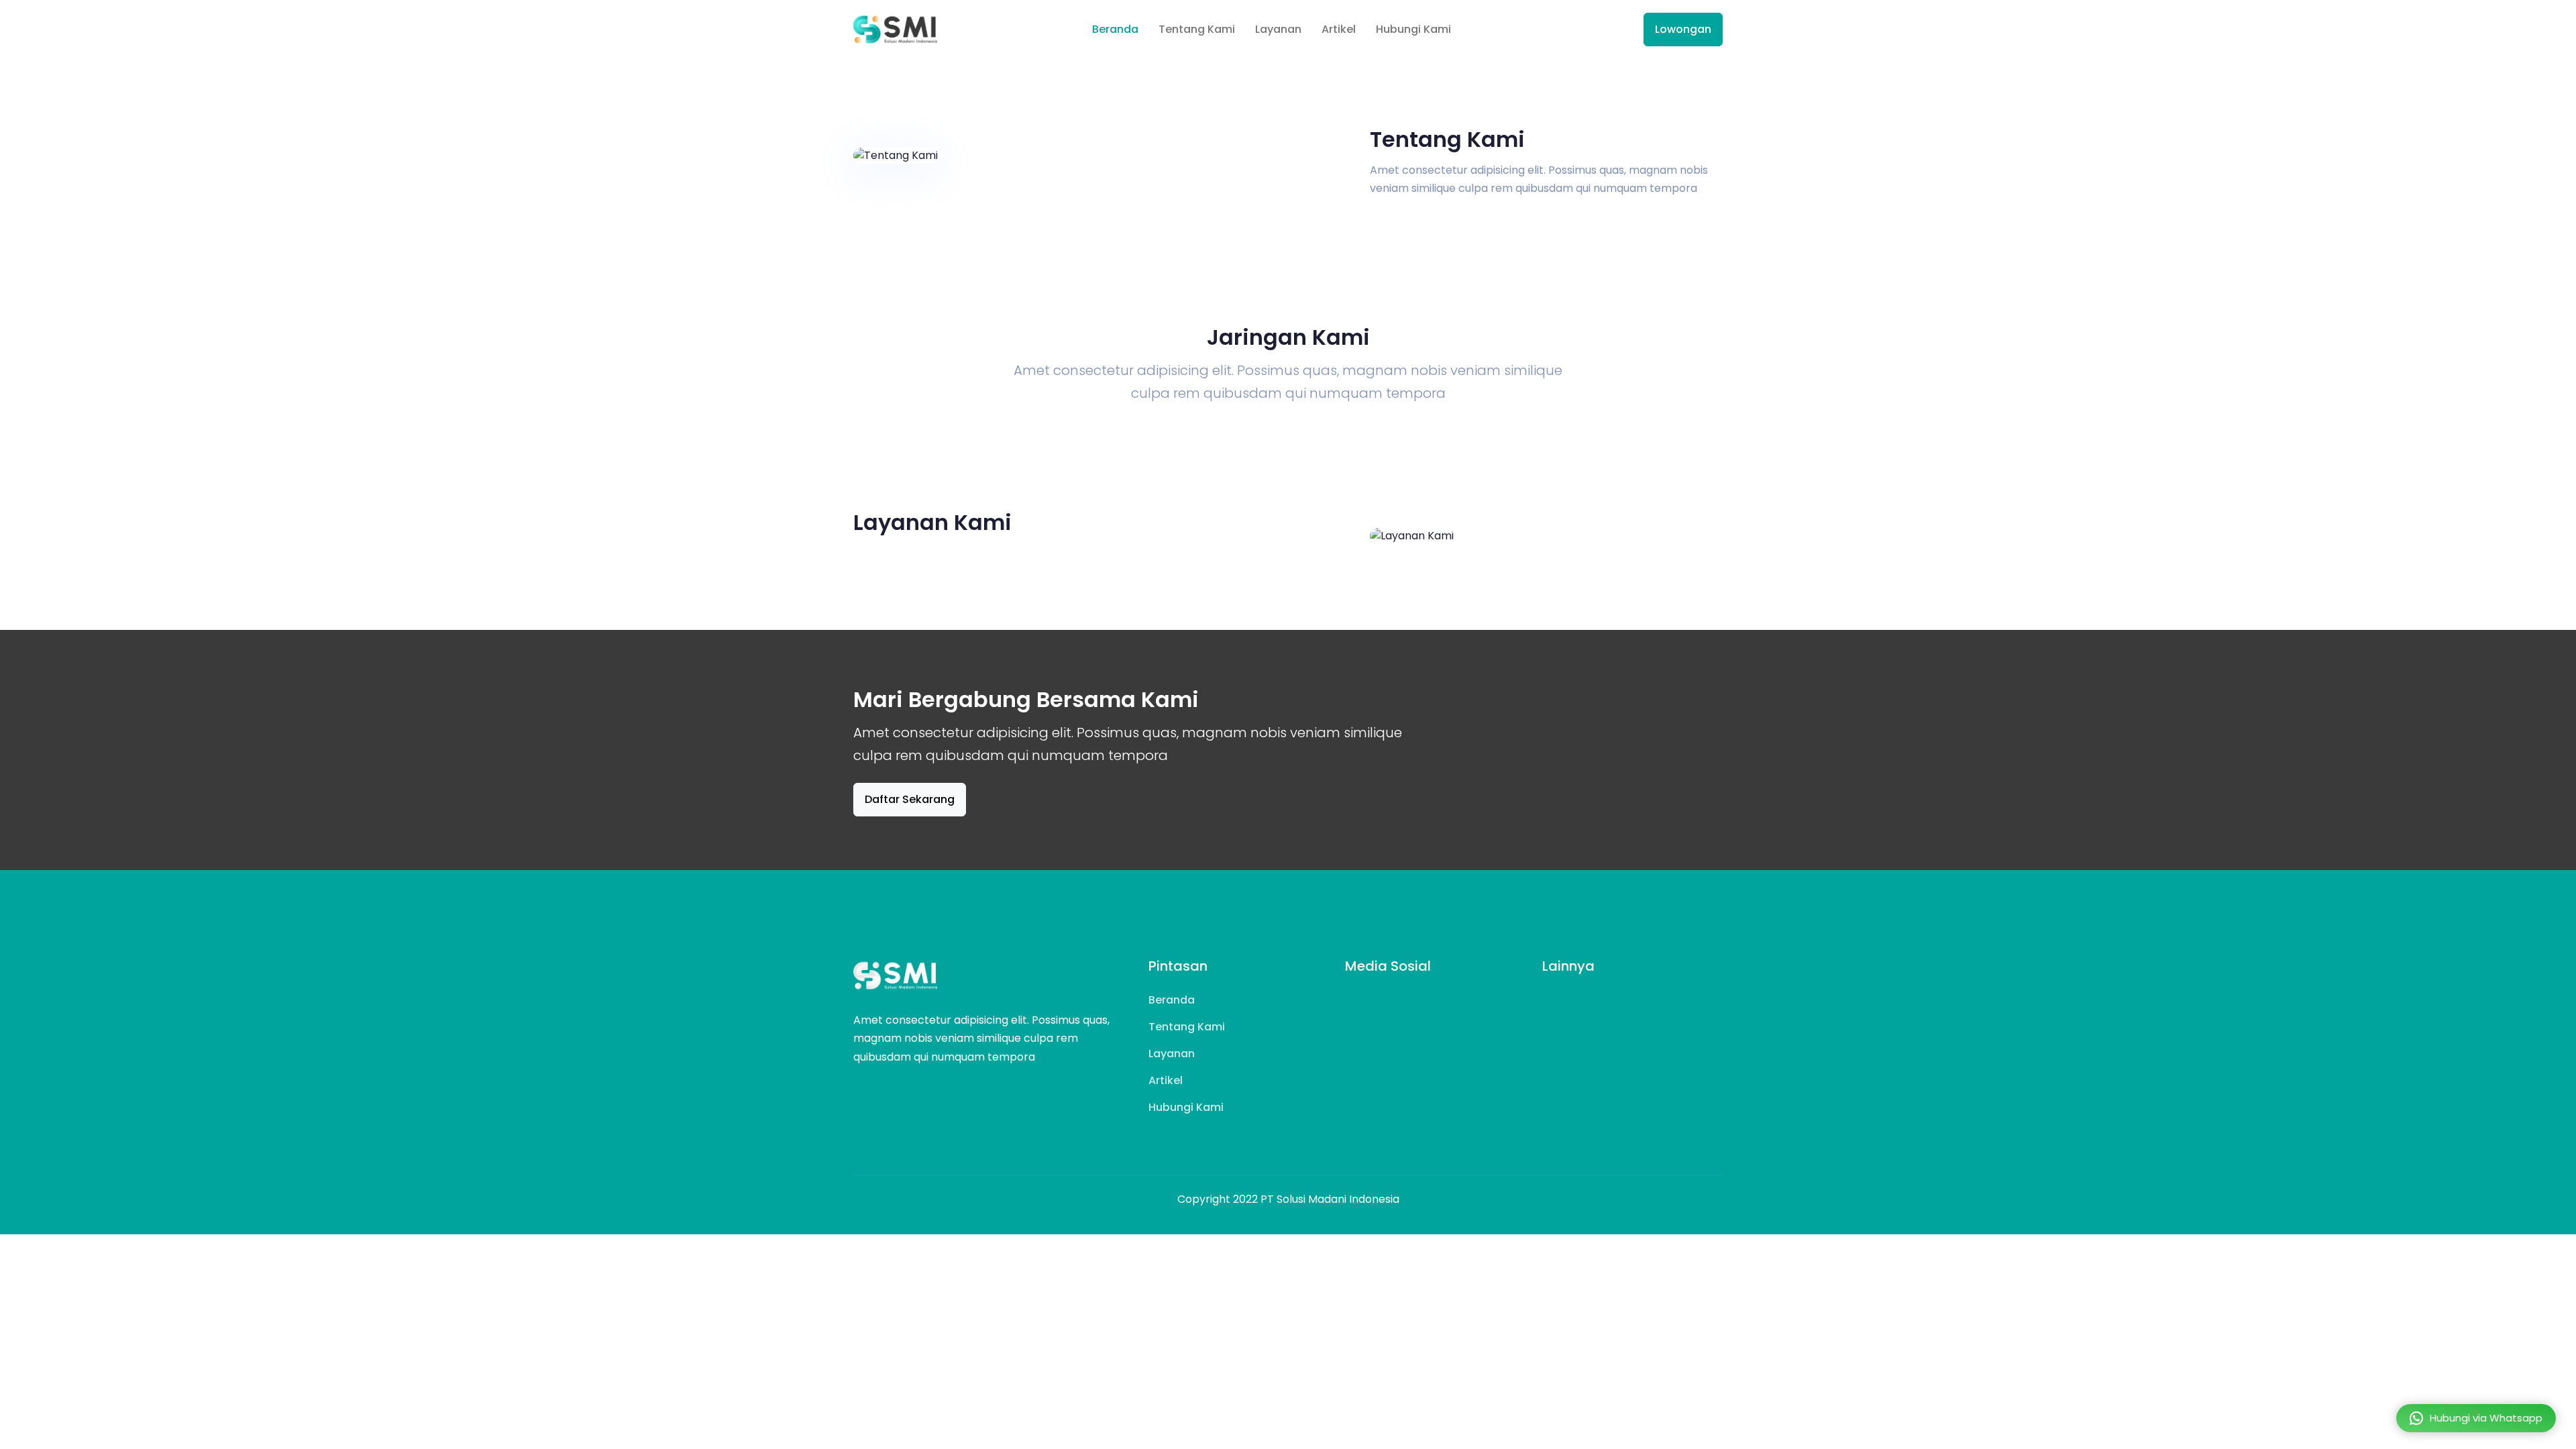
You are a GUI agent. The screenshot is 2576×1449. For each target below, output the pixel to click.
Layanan (1278, 29)
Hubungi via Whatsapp (2486, 1418)
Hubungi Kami (1413, 29)
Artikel (1339, 29)
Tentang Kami (1197, 29)
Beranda (1115, 29)
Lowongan (1683, 29)
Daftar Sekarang (910, 799)
